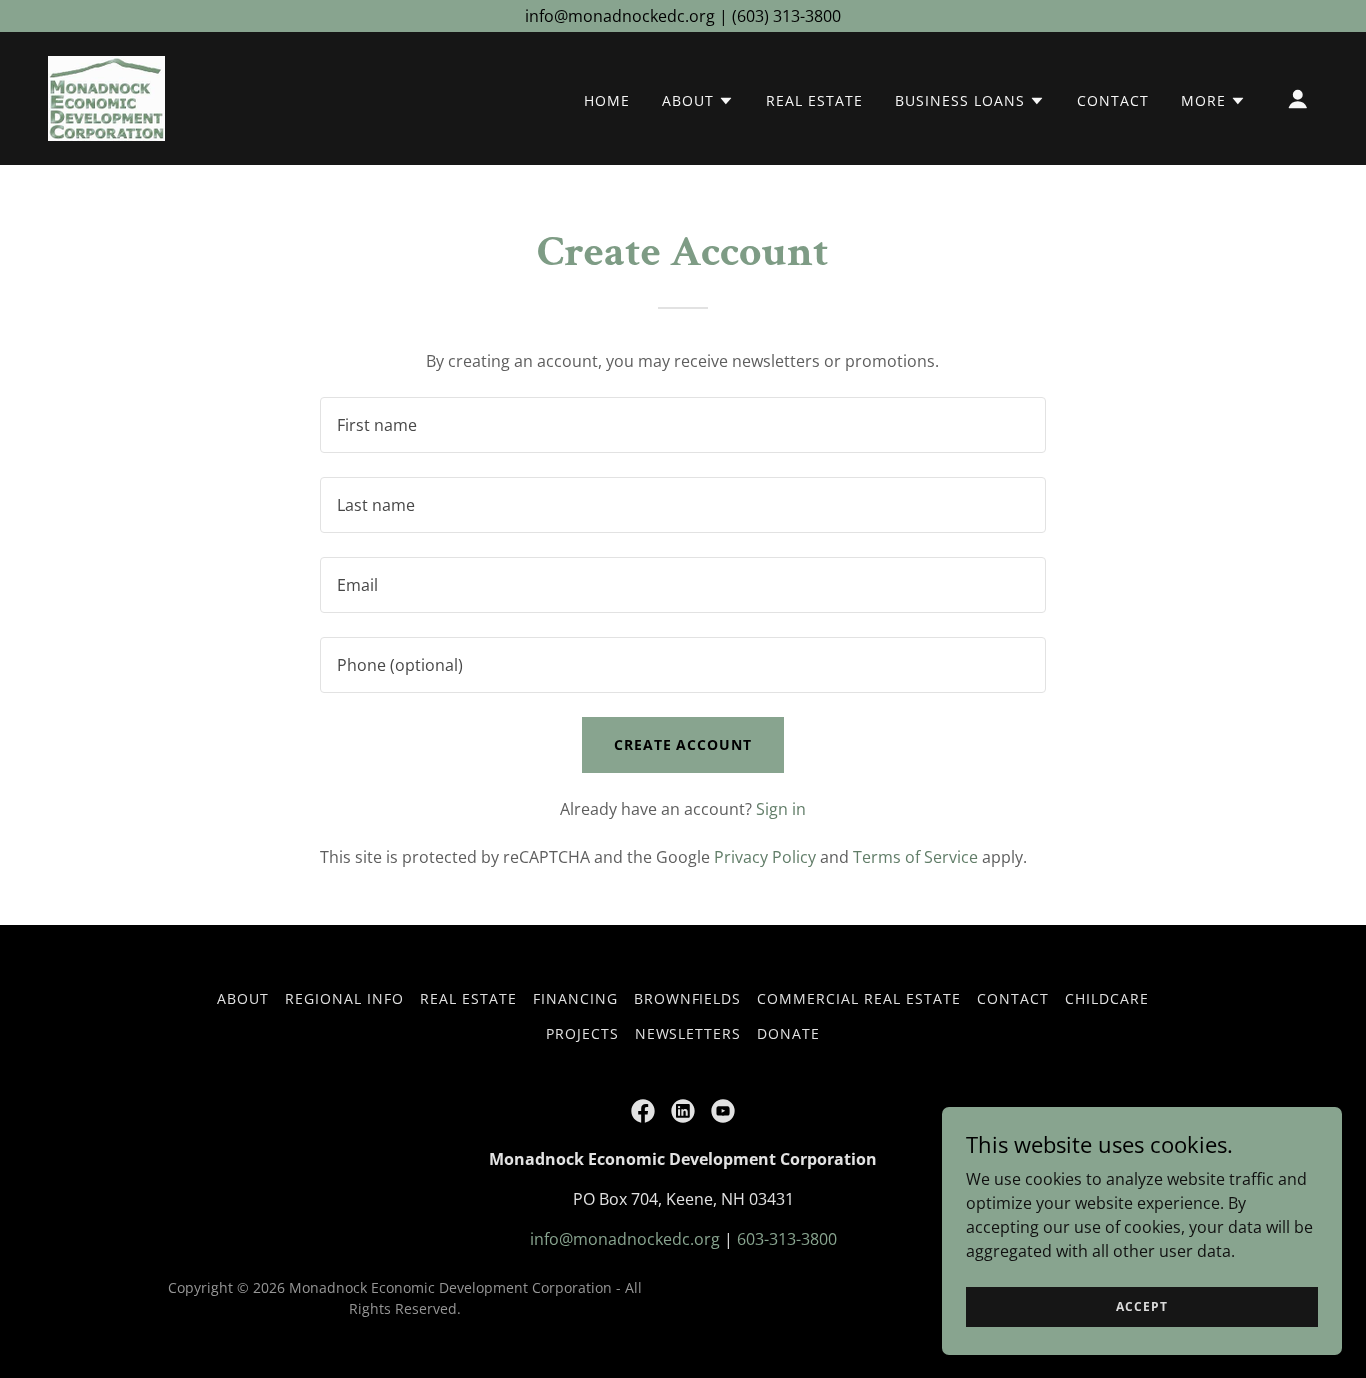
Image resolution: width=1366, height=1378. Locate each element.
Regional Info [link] (344, 998)
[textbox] (682, 425)
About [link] (243, 998)
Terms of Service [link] (915, 857)
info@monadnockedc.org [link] (625, 1239)
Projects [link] (582, 1033)
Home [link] (607, 100)
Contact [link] (1113, 100)
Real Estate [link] (814, 100)
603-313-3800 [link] (787, 1239)
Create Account (683, 744)
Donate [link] (788, 1033)
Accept (1141, 1306)
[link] (106, 97)
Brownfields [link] (688, 998)
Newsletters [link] (688, 1033)
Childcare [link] (1107, 998)
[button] (698, 101)
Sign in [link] (781, 809)
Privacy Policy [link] (765, 857)
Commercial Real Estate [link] (859, 998)
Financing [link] (575, 998)
